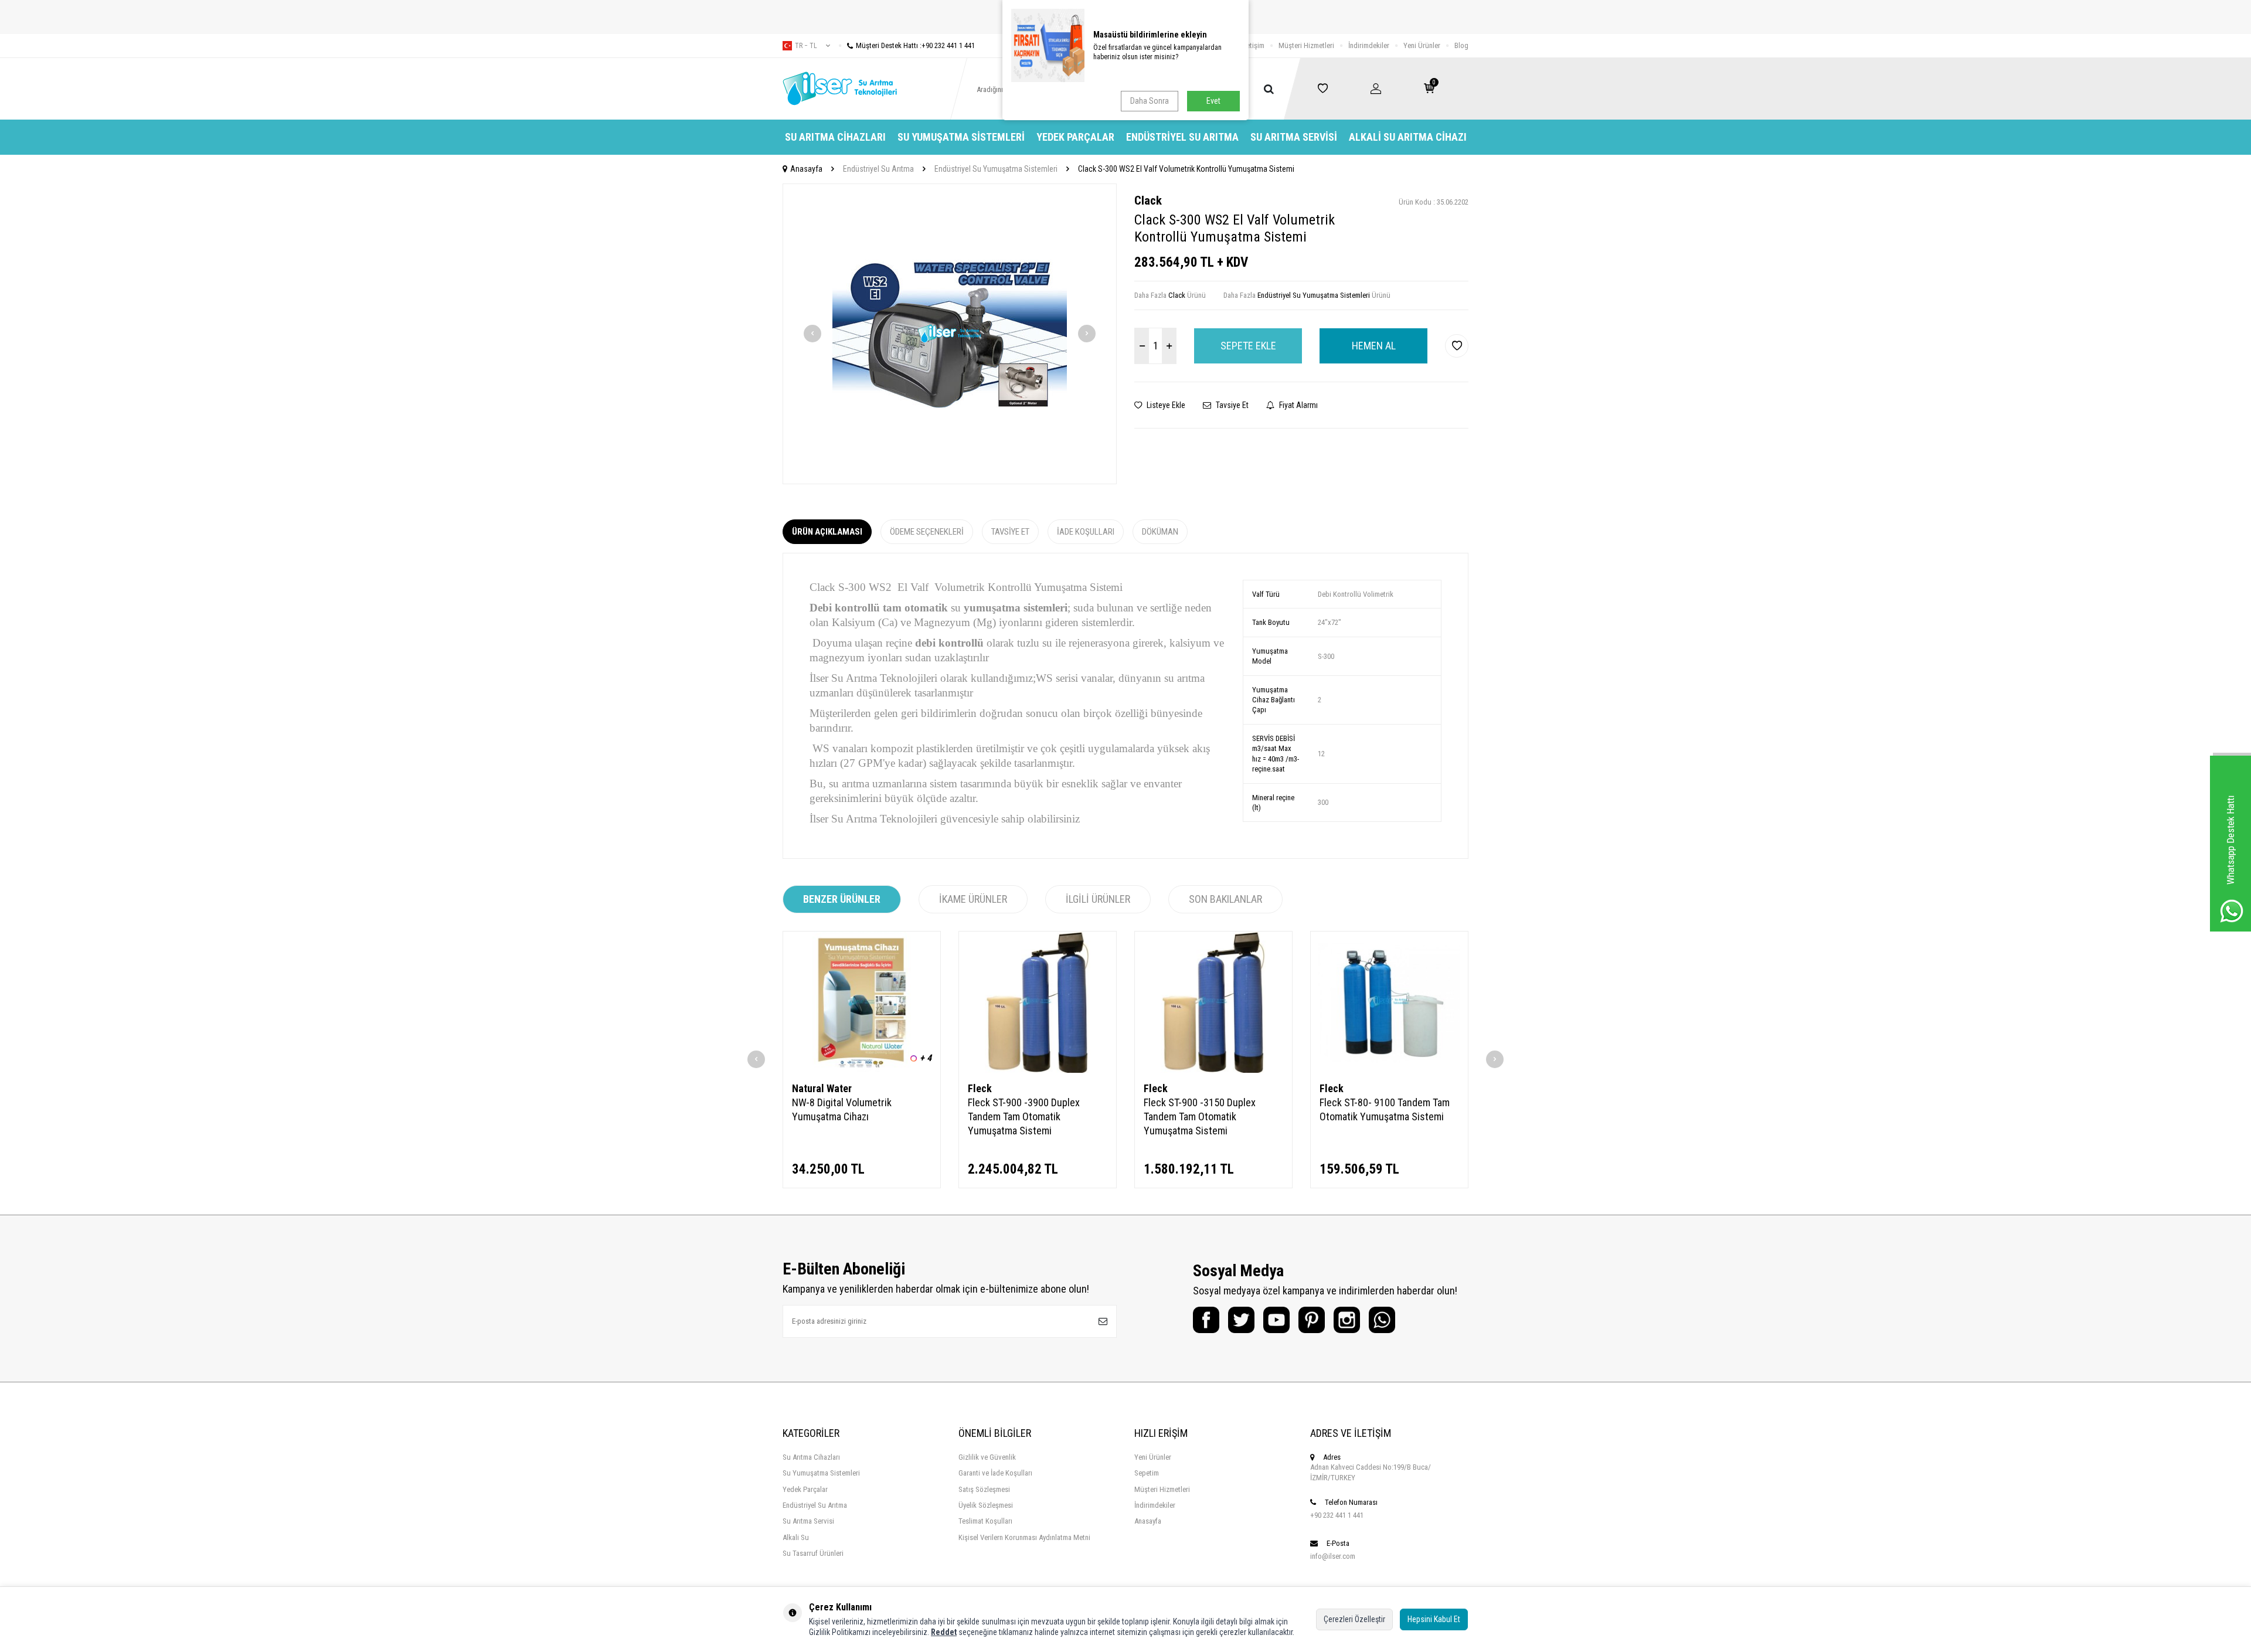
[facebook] (1206, 1320)
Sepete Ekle (1248, 346)
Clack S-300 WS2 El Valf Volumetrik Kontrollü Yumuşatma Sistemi (1186, 169)
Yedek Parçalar (1075, 137)
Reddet (944, 1632)
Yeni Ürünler (1422, 45)
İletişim (1254, 45)
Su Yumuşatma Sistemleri (961, 137)
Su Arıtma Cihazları (835, 137)
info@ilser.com (1333, 1556)
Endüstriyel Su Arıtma (1182, 137)
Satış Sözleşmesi (984, 1489)
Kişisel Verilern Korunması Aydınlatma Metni (1024, 1537)
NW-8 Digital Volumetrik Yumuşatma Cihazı (842, 1109)
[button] (812, 334)
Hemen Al (1374, 346)
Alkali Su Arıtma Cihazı (1408, 137)
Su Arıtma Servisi (1294, 137)
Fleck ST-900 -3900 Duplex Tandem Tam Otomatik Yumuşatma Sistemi (1024, 1116)
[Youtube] (1276, 1320)
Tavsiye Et (1231, 405)
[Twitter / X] (1241, 1320)
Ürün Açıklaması (827, 532)
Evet (1213, 101)
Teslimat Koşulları (985, 1521)
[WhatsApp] (1382, 1320)
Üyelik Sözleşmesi (986, 1505)
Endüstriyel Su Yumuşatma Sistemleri (996, 169)
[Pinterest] (1312, 1320)
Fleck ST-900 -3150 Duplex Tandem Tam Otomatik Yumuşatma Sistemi (1200, 1116)
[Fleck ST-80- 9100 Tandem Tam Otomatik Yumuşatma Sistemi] (1389, 1002)
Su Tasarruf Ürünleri (813, 1553)
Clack (1148, 200)
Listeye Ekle (1165, 405)
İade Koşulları (1086, 532)
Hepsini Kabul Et (1434, 1619)
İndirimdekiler (1369, 45)
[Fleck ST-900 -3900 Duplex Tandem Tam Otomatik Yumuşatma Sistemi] (1038, 1002)
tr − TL (806, 46)
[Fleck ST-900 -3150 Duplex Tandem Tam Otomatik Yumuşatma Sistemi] (1213, 1002)
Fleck (980, 1088)
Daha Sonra (1150, 101)
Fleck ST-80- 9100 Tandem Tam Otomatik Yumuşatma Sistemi (1385, 1109)
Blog (1461, 45)
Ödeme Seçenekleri (927, 532)
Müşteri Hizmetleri (1306, 45)
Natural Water (822, 1088)
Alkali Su (796, 1537)
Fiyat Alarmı (1298, 405)
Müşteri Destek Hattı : (915, 45)
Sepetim (1147, 1473)
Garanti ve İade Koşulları (995, 1473)
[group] (950, 334)
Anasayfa (806, 169)
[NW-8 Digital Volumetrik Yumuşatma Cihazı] (862, 1002)
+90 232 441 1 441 (1337, 1515)
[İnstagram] (1347, 1320)
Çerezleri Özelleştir (1354, 1619)
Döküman (1160, 532)
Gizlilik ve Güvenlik (987, 1457)
